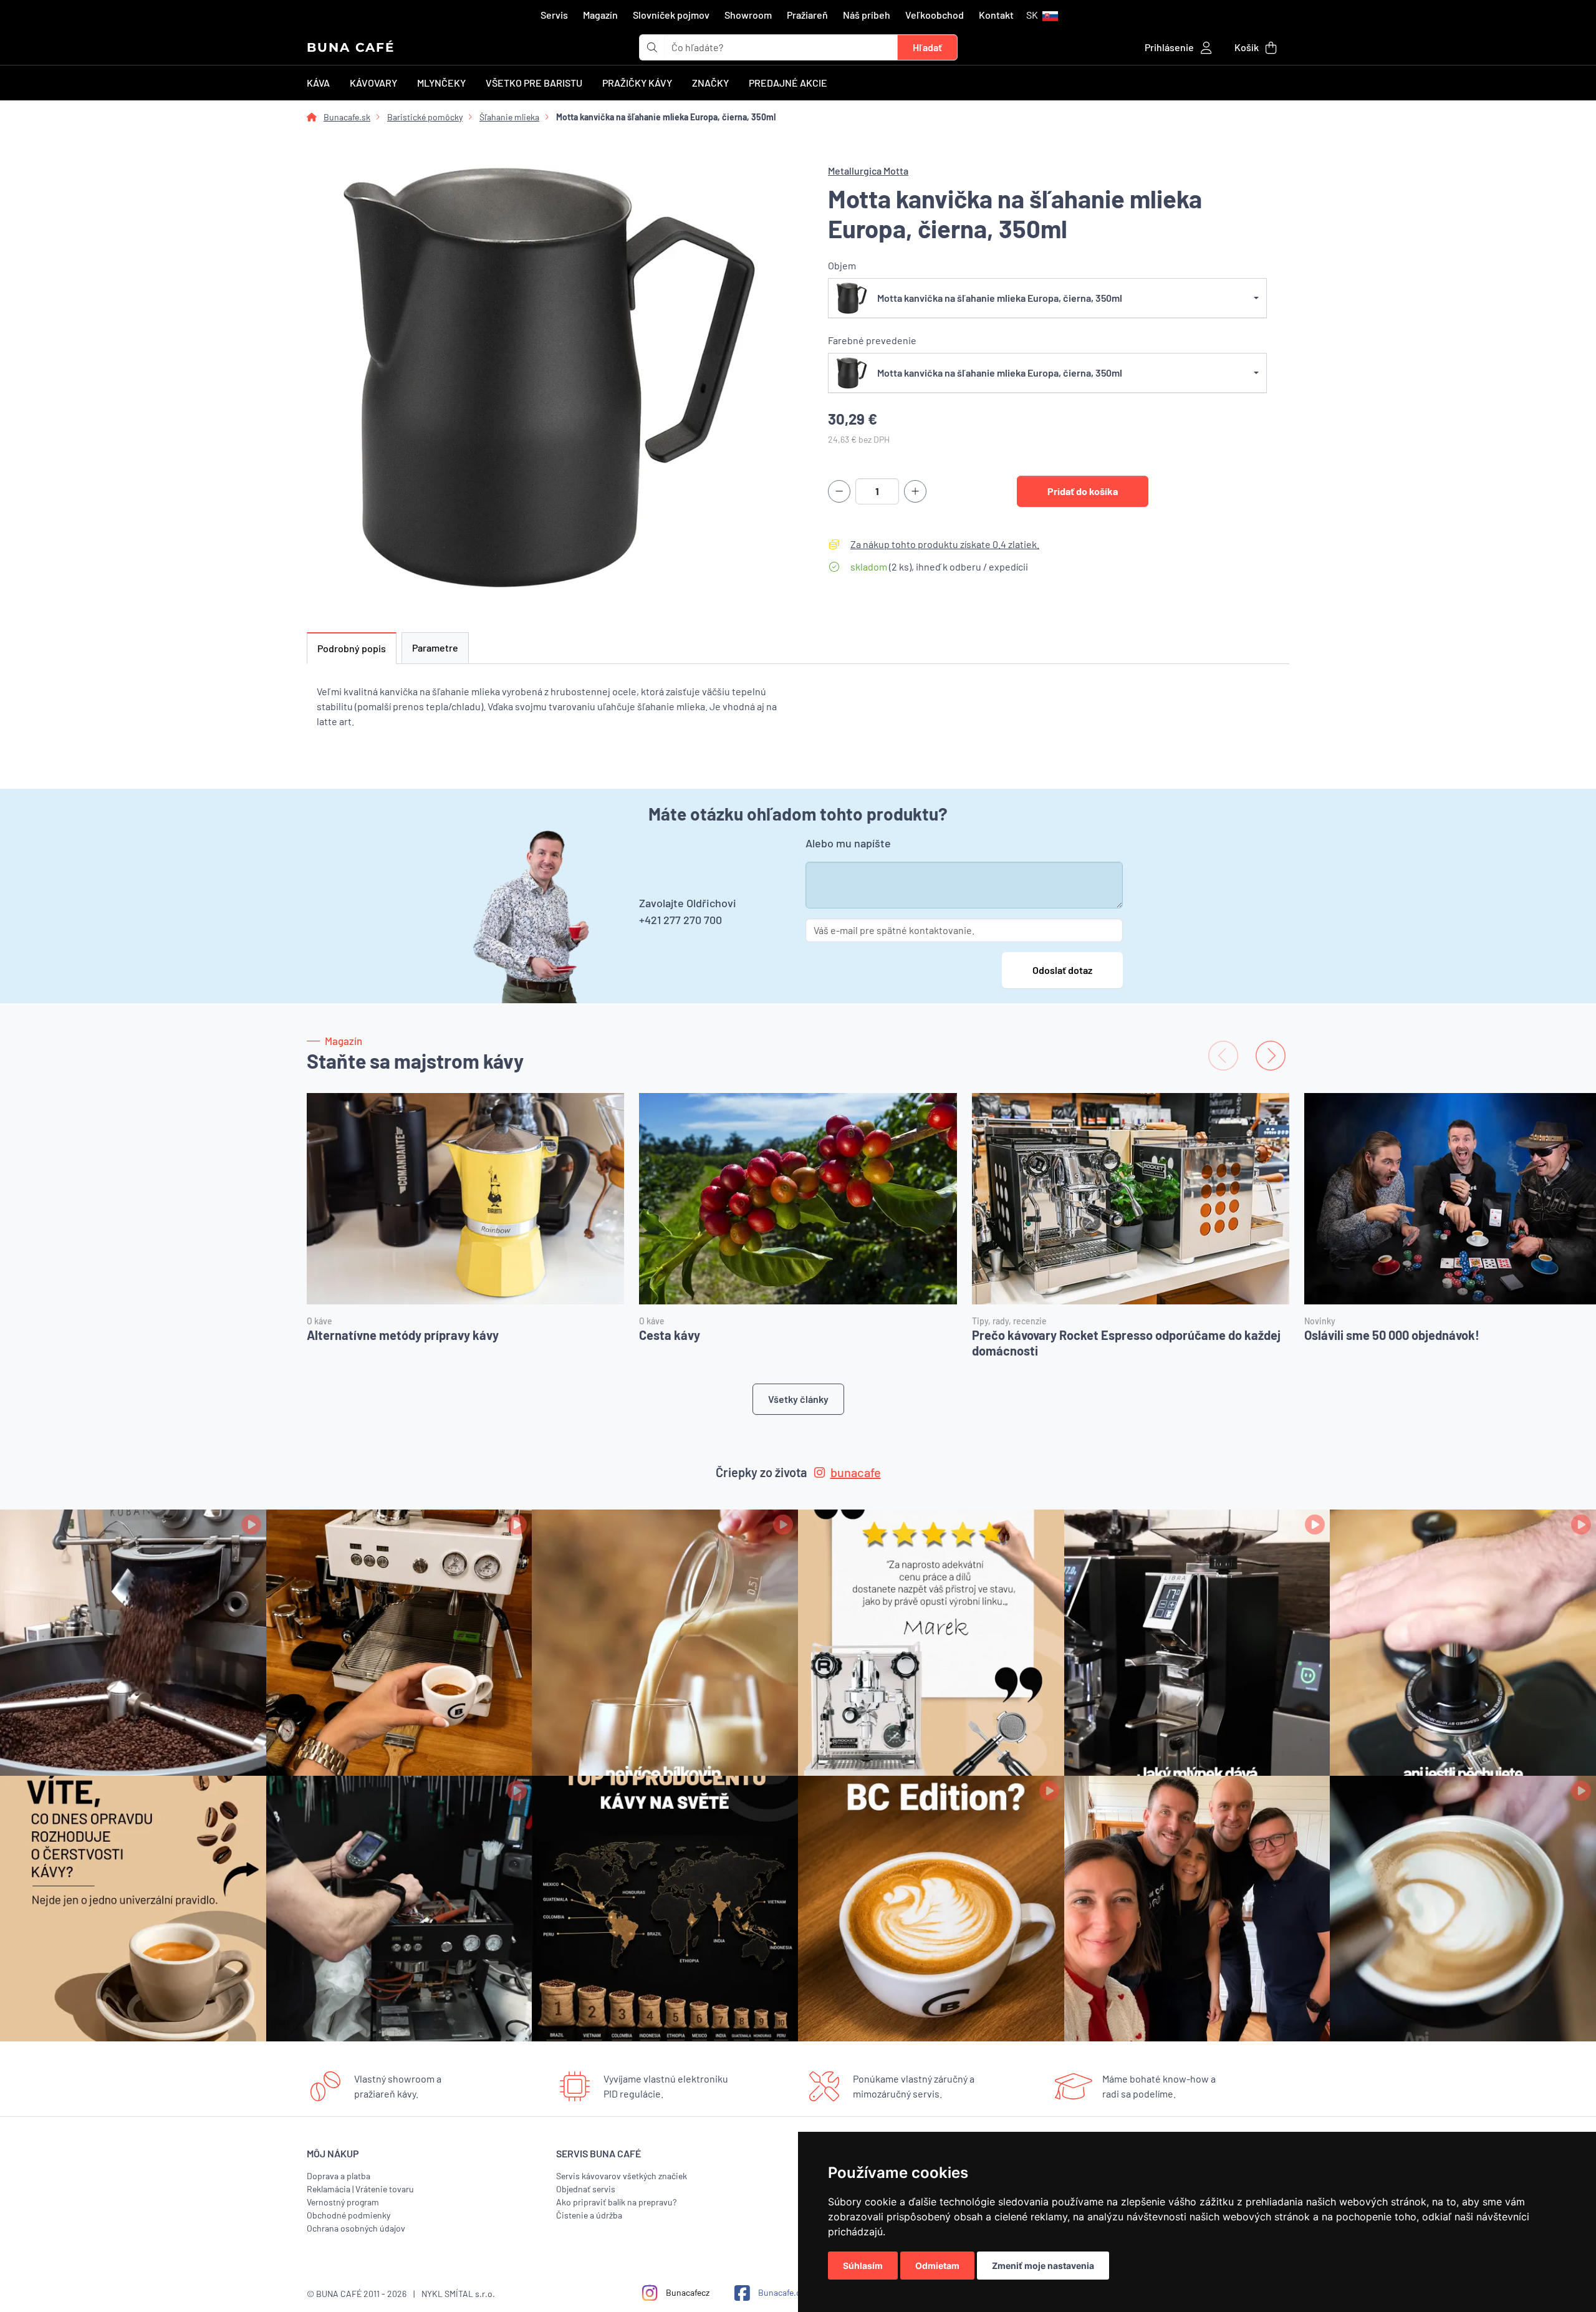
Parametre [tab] (435, 648)
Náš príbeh (867, 15)
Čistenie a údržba (589, 2215)
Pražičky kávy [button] (637, 83)
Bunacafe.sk (347, 117)
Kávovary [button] (373, 83)
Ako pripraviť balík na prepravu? (616, 2202)
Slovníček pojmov (671, 15)
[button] (1042, 15)
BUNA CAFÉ (351, 47)
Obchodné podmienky (349, 2215)
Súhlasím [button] (863, 2266)
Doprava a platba (339, 2176)
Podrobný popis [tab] (352, 648)
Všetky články (798, 1399)
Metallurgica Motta (868, 171)
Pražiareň (807, 15)
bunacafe (856, 1472)
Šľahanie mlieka (509, 117)
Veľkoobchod (935, 15)
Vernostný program (343, 2202)
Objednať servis (586, 2189)
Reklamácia (329, 2189)
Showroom (748, 15)
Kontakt (996, 15)
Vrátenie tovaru (385, 2189)
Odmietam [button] (937, 2266)
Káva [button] (318, 83)
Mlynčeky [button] (441, 83)
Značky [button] (710, 83)
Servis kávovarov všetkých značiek (622, 2176)
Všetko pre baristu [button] (534, 83)
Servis (554, 15)
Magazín (600, 15)
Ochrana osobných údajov (356, 2228)
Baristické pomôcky (425, 117)
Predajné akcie (788, 83)
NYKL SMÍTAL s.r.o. (458, 2294)
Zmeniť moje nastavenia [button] (1043, 2266)
